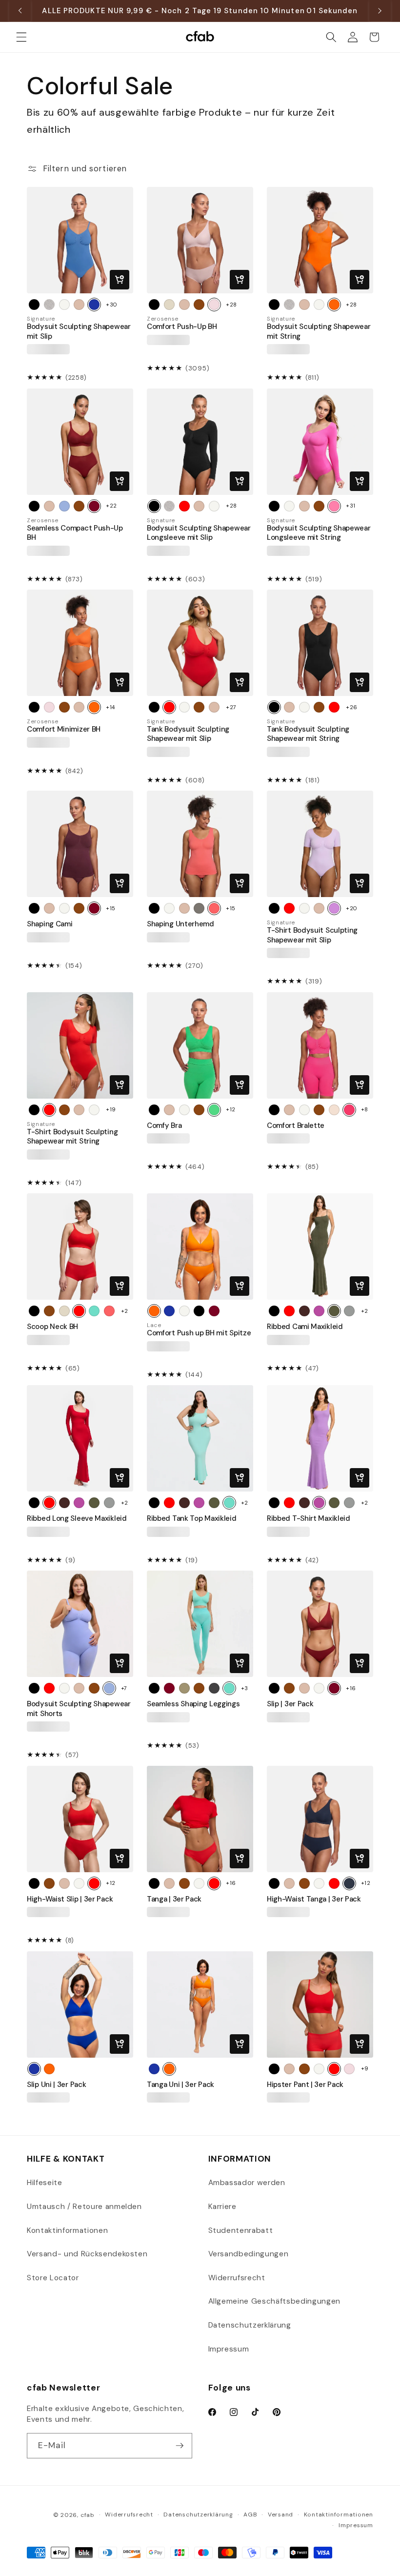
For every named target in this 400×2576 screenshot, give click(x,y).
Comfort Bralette (296, 1126)
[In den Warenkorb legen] (120, 280)
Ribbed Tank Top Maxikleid (192, 1519)
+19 (111, 1109)
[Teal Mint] (94, 1311)
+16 (351, 1688)
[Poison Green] (214, 1110)
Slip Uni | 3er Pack (56, 2085)
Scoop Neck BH (52, 1327)
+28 (231, 305)
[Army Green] (334, 1311)
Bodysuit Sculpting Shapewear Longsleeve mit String (319, 533)
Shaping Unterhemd (180, 924)
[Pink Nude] (214, 305)
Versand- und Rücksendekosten (87, 2254)
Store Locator (53, 2278)
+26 (352, 707)
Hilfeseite (45, 2183)
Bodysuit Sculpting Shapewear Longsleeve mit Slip (199, 533)
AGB (250, 2515)
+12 (231, 1109)
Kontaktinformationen (67, 2230)
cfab (88, 2515)
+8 (365, 1109)
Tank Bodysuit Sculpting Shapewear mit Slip (188, 734)
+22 (111, 506)
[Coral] (214, 908)
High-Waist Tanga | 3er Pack (314, 1899)
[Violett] (319, 1311)
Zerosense (163, 319)
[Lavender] (334, 908)
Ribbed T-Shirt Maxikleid (309, 1519)
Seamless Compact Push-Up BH (75, 533)
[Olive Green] (184, 1688)
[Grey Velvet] (214, 1688)
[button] (21, 37)
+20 (352, 908)
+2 (125, 1311)
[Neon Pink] (349, 1110)
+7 (124, 1688)
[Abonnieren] (180, 2446)
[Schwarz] (34, 305)
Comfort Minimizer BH (64, 729)
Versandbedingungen (249, 2254)
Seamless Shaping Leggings (193, 1704)
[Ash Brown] (304, 1311)
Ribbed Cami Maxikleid (305, 1327)
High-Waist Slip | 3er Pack (70, 1899)
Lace (154, 1325)
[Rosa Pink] (334, 506)
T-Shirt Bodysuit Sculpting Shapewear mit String (72, 1137)
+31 (351, 506)
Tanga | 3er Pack (174, 1899)
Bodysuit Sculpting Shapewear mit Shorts (79, 1709)
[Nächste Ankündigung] (380, 11)
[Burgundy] (94, 908)
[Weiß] (64, 305)
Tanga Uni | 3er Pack (180, 2085)
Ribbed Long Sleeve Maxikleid (77, 1519)
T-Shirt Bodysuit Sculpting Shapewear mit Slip (312, 935)
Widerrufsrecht (237, 2278)
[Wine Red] (94, 506)
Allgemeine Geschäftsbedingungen (274, 2301)
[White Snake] (49, 305)
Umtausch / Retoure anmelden (84, 2207)
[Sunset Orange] (334, 305)
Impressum (229, 2349)
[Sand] (334, 1110)
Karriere (222, 2207)
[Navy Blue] (349, 1883)
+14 (110, 707)
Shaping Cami (50, 924)
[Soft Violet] (64, 506)
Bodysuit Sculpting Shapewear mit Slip (79, 331)
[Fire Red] (184, 506)
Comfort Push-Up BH (182, 327)
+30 (112, 305)
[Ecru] (169, 305)
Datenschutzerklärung (250, 2325)
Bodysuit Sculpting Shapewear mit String (319, 331)
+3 (245, 1688)
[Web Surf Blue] (94, 305)
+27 (231, 707)
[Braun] (199, 305)
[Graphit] (199, 908)
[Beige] (79, 305)
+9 (365, 2068)
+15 (111, 908)
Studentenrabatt (241, 2230)
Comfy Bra (164, 1126)
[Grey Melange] (349, 1311)
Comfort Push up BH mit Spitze (199, 1333)
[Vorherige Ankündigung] (20, 11)
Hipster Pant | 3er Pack (305, 2085)
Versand (280, 2515)
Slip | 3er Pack (290, 1704)
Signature (41, 319)
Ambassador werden (247, 2183)
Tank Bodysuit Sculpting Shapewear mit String (308, 734)
